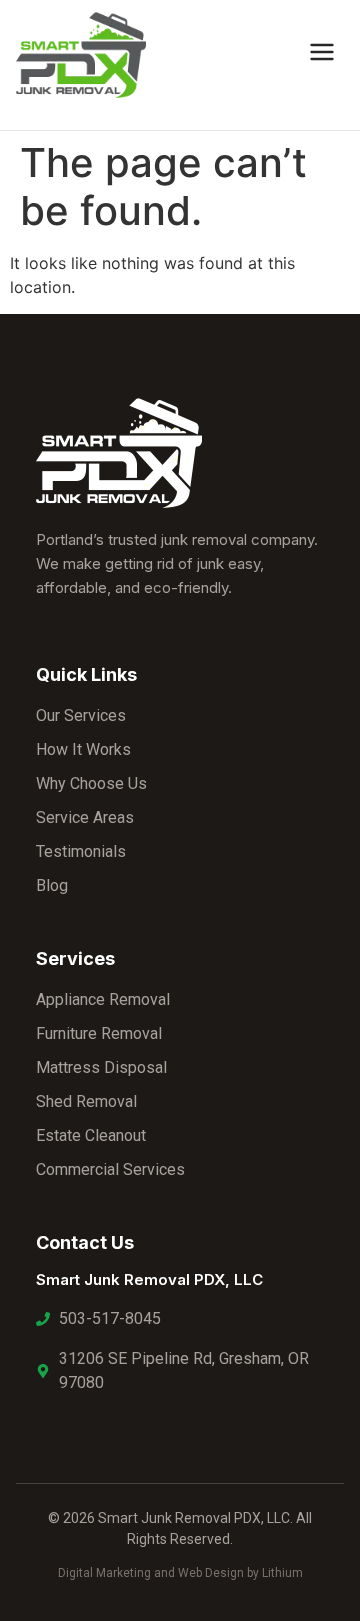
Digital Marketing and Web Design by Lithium (180, 1573)
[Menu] (322, 55)
